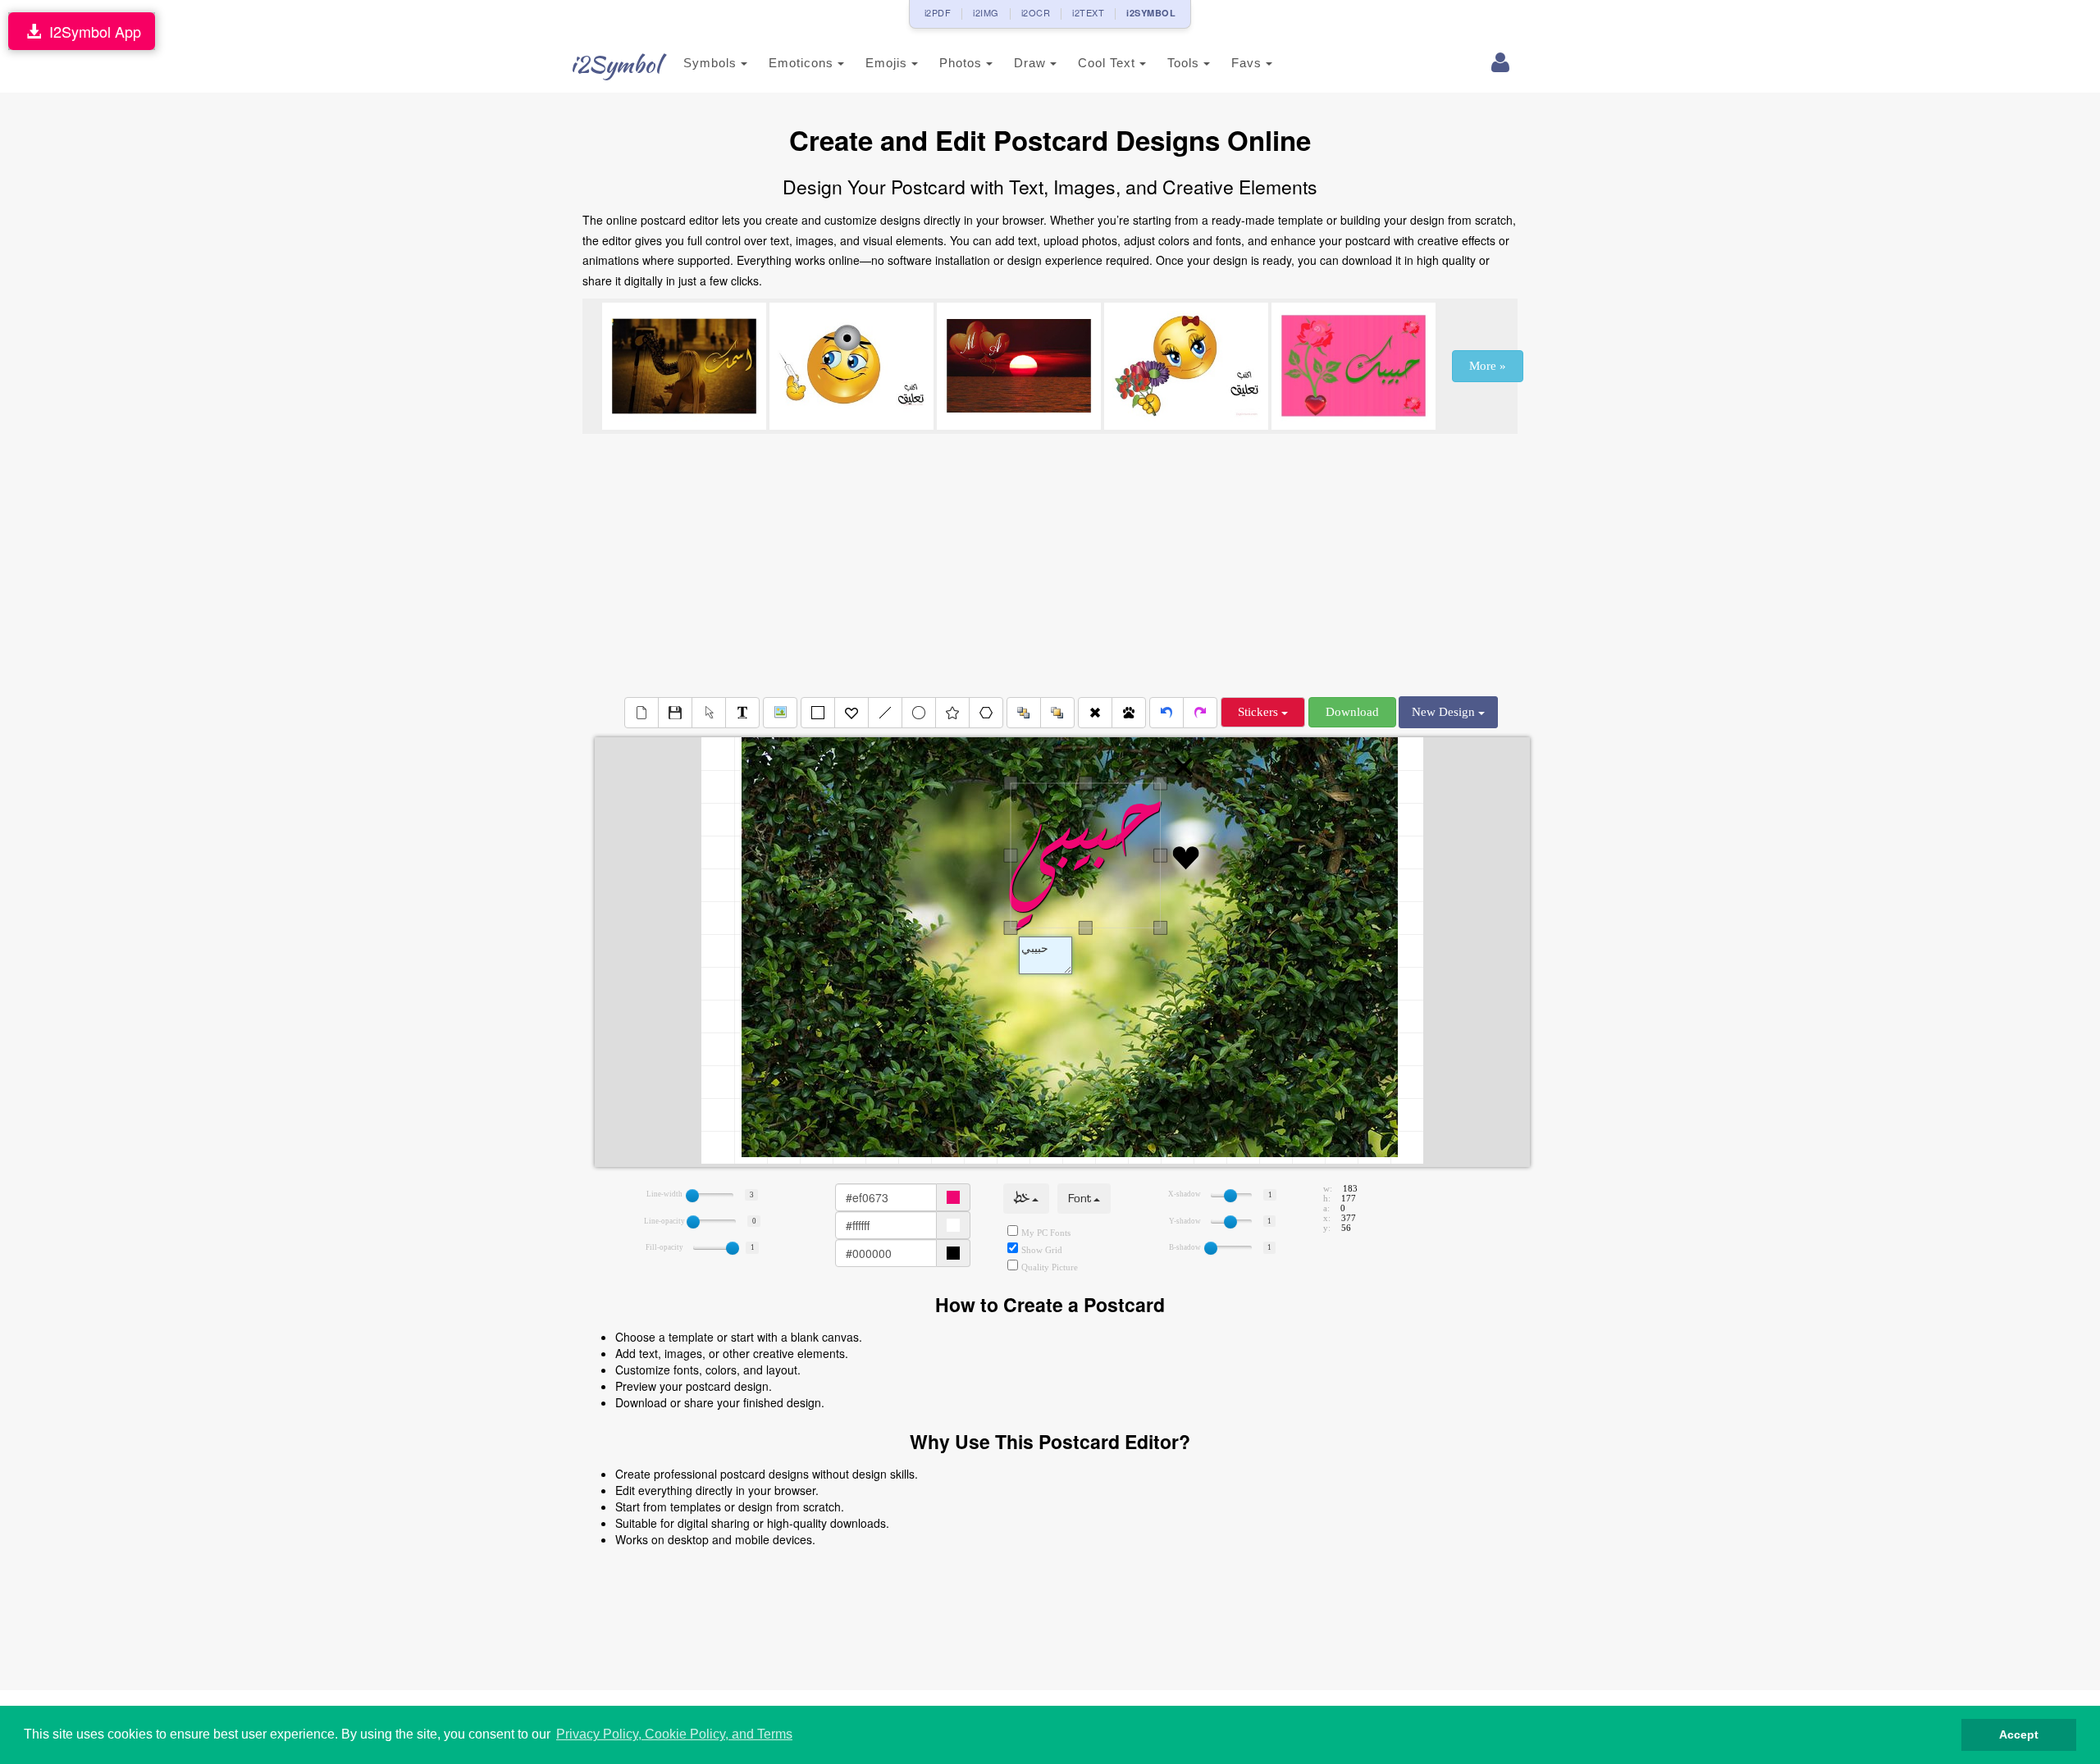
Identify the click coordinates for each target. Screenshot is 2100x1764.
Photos (963, 63)
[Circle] (919, 713)
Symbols (712, 63)
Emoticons (803, 63)
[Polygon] (986, 713)
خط (1023, 1199)
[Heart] (851, 713)
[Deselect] (709, 713)
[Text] (742, 713)
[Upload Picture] (780, 713)
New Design (1445, 712)
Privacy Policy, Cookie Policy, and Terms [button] (674, 1734)
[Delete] (1095, 713)
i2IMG (986, 12)
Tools (1185, 63)
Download (1352, 712)
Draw (1032, 63)
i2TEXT (1088, 12)
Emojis (888, 63)
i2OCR (1036, 12)
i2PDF (938, 12)
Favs (1249, 63)
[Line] (885, 713)
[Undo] (1166, 713)
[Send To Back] (1024, 713)
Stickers (1260, 712)
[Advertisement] (1050, 565)
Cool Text (1109, 63)
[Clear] (641, 713)
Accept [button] (2019, 1734)
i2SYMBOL (1151, 13)
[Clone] (1129, 713)
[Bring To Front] (1057, 713)
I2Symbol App (91, 31)
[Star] (952, 713)
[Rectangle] (818, 713)
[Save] (675, 713)
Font (1081, 1199)
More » (1488, 366)
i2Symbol (615, 64)
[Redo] (1200, 713)
